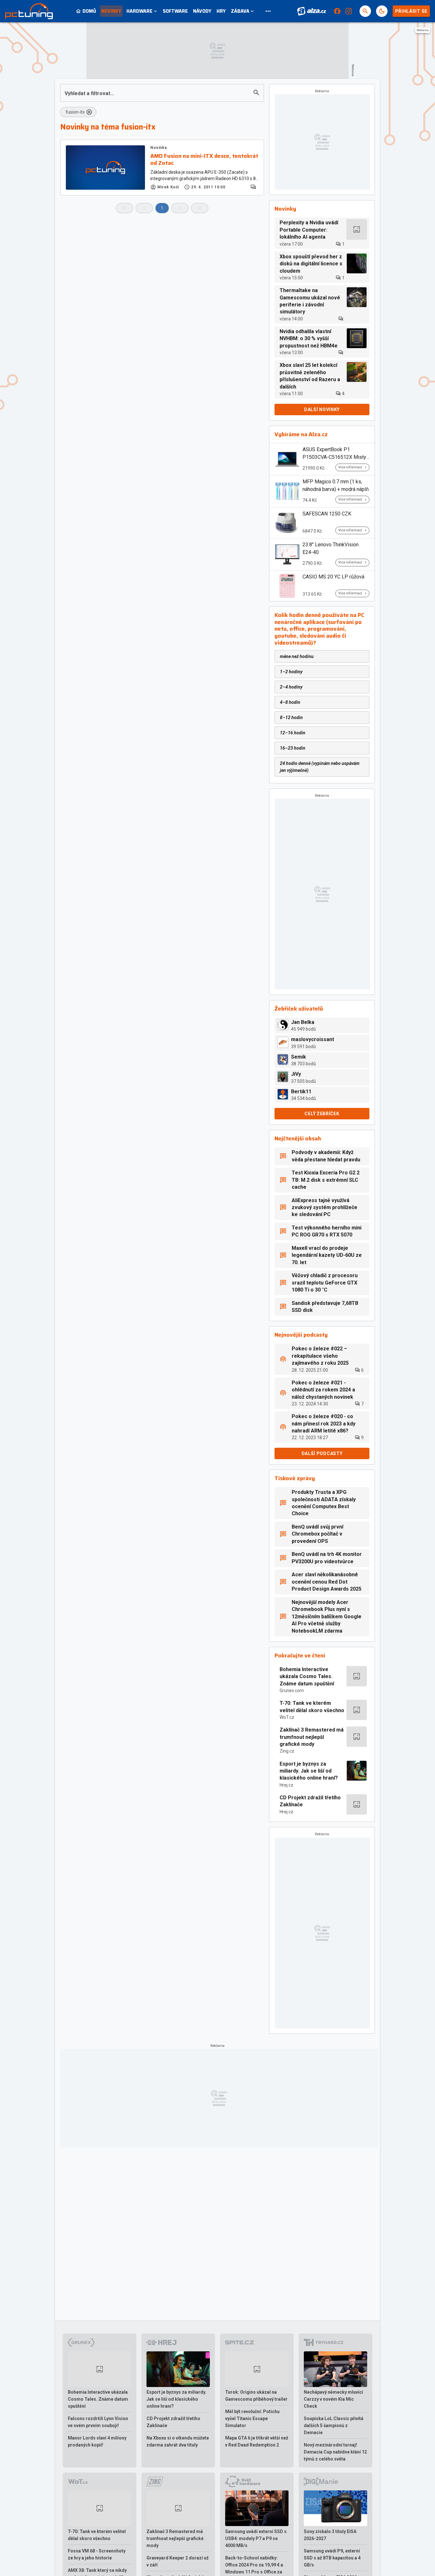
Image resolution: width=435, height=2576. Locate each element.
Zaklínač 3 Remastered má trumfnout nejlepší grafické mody (312, 1737)
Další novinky (322, 409)
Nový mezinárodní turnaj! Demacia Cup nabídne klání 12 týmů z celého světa (335, 2452)
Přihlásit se (411, 11)
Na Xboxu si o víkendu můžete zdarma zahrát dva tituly (178, 2441)
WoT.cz (287, 1717)
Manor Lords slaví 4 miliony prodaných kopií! (97, 2441)
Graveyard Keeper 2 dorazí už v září (178, 2561)
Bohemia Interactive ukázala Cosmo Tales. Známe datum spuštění (307, 1676)
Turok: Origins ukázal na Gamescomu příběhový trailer (256, 2396)
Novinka (158, 148)
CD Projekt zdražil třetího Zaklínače (310, 1801)
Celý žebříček (322, 1114)
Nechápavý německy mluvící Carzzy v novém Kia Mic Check (333, 2399)
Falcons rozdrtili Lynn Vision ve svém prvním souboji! (98, 2422)
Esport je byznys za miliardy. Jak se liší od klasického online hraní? (309, 1771)
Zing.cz (287, 1751)
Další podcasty (322, 1453)
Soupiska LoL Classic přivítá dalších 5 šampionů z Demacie (334, 2425)
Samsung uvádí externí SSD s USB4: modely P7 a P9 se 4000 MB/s (256, 2538)
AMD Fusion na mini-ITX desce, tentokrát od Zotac (204, 160)
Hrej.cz (286, 1785)
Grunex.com (292, 1690)
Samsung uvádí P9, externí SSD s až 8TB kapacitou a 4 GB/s (332, 2558)
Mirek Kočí (168, 187)
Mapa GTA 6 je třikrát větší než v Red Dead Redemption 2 (257, 2441)
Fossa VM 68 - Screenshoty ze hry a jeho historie (97, 2554)
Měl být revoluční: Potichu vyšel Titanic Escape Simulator (252, 2418)
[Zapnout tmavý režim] (382, 11)
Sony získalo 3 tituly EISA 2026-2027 (330, 2535)
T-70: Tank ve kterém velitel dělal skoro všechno (312, 1707)
